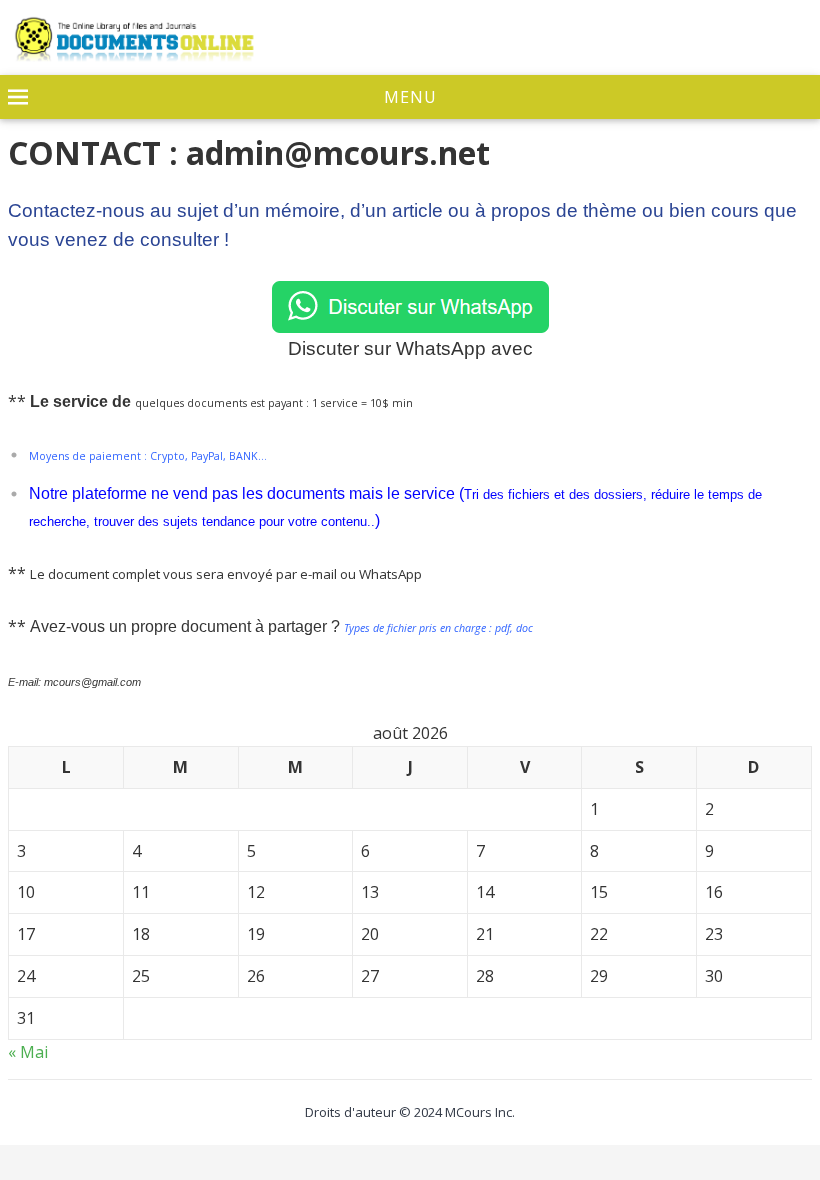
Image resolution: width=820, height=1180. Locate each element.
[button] (410, 98)
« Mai (28, 1052)
